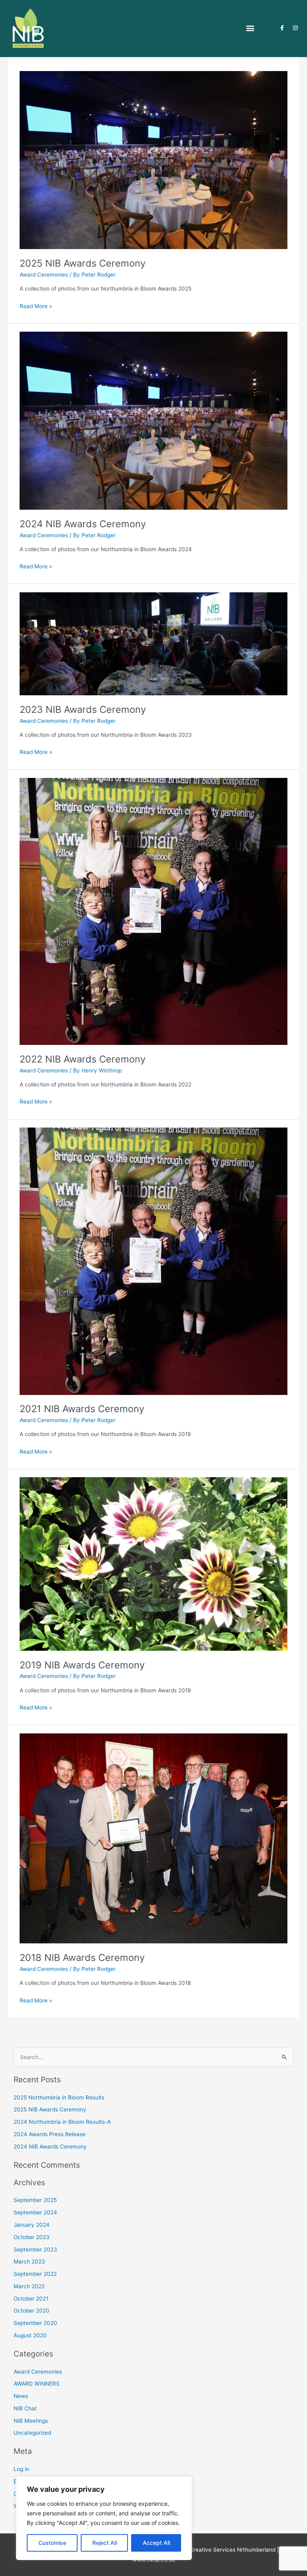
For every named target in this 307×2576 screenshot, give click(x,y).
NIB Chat (25, 2408)
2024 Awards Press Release (50, 2134)
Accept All (156, 2543)
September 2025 (35, 2200)
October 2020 (32, 2311)
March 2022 (29, 2286)
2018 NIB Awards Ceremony (82, 1958)
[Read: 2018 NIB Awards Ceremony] (153, 1838)
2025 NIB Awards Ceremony (83, 263)
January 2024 (32, 2225)
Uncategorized (32, 2433)
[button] (250, 28)
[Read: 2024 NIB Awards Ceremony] (153, 420)
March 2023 (29, 2261)
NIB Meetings (31, 2421)
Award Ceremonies (44, 275)
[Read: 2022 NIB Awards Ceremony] (153, 911)
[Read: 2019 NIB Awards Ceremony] (153, 1563)
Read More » (36, 306)
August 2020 (30, 2335)
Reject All (105, 2543)
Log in (21, 2469)
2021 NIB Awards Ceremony (82, 1409)
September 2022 (35, 2274)
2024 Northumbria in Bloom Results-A (62, 2122)
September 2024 (35, 2212)
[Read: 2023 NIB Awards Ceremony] (153, 643)
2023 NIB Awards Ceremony (83, 709)
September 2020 (35, 2323)
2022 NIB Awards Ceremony (83, 1059)
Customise (52, 2543)
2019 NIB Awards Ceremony (82, 1665)
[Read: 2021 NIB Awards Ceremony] (153, 1261)
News (21, 2396)
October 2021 (31, 2299)
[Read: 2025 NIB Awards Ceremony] (153, 160)
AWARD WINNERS (37, 2384)
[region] (104, 2518)
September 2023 (35, 2250)
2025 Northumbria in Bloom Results (59, 2097)
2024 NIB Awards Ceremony (83, 524)
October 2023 (32, 2237)
